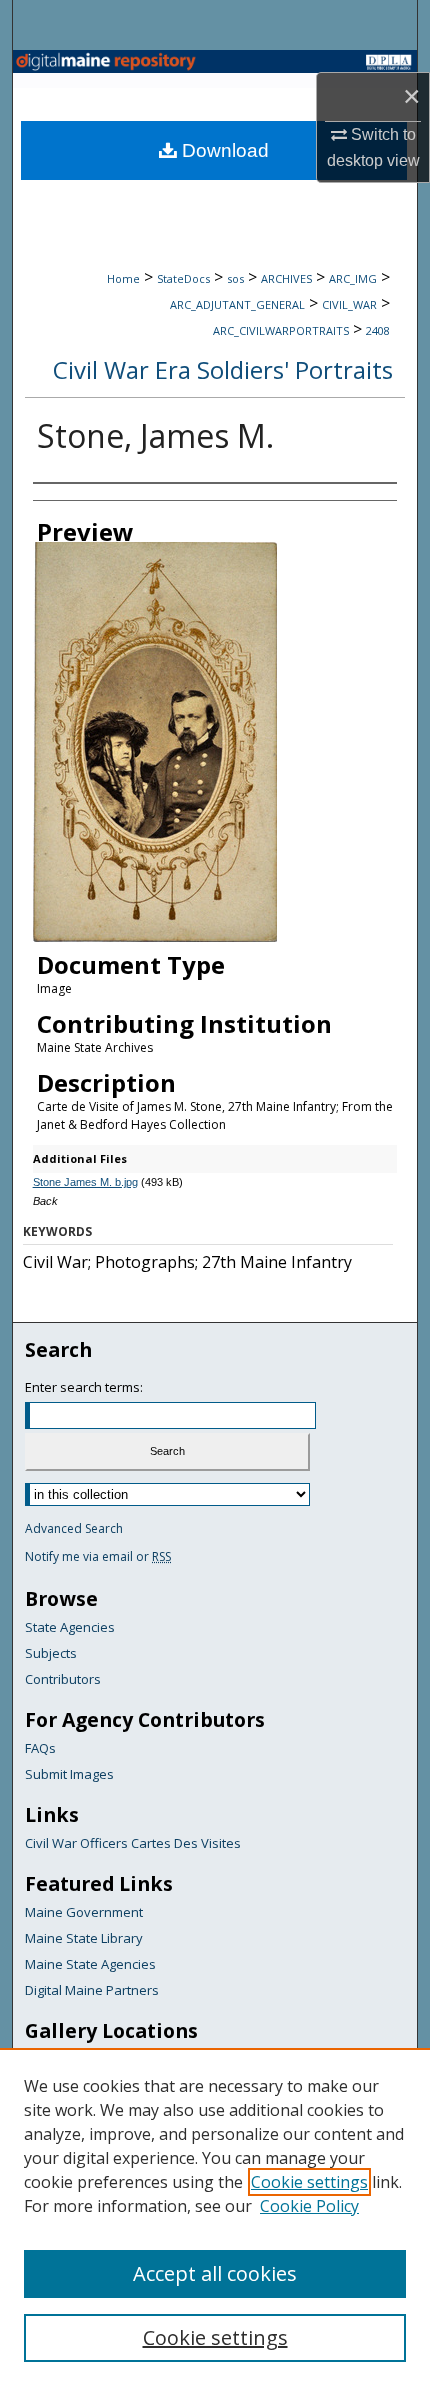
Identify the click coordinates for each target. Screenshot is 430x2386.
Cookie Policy (309, 2206)
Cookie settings (309, 2182)
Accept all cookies (215, 2273)
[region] (215, 2217)
